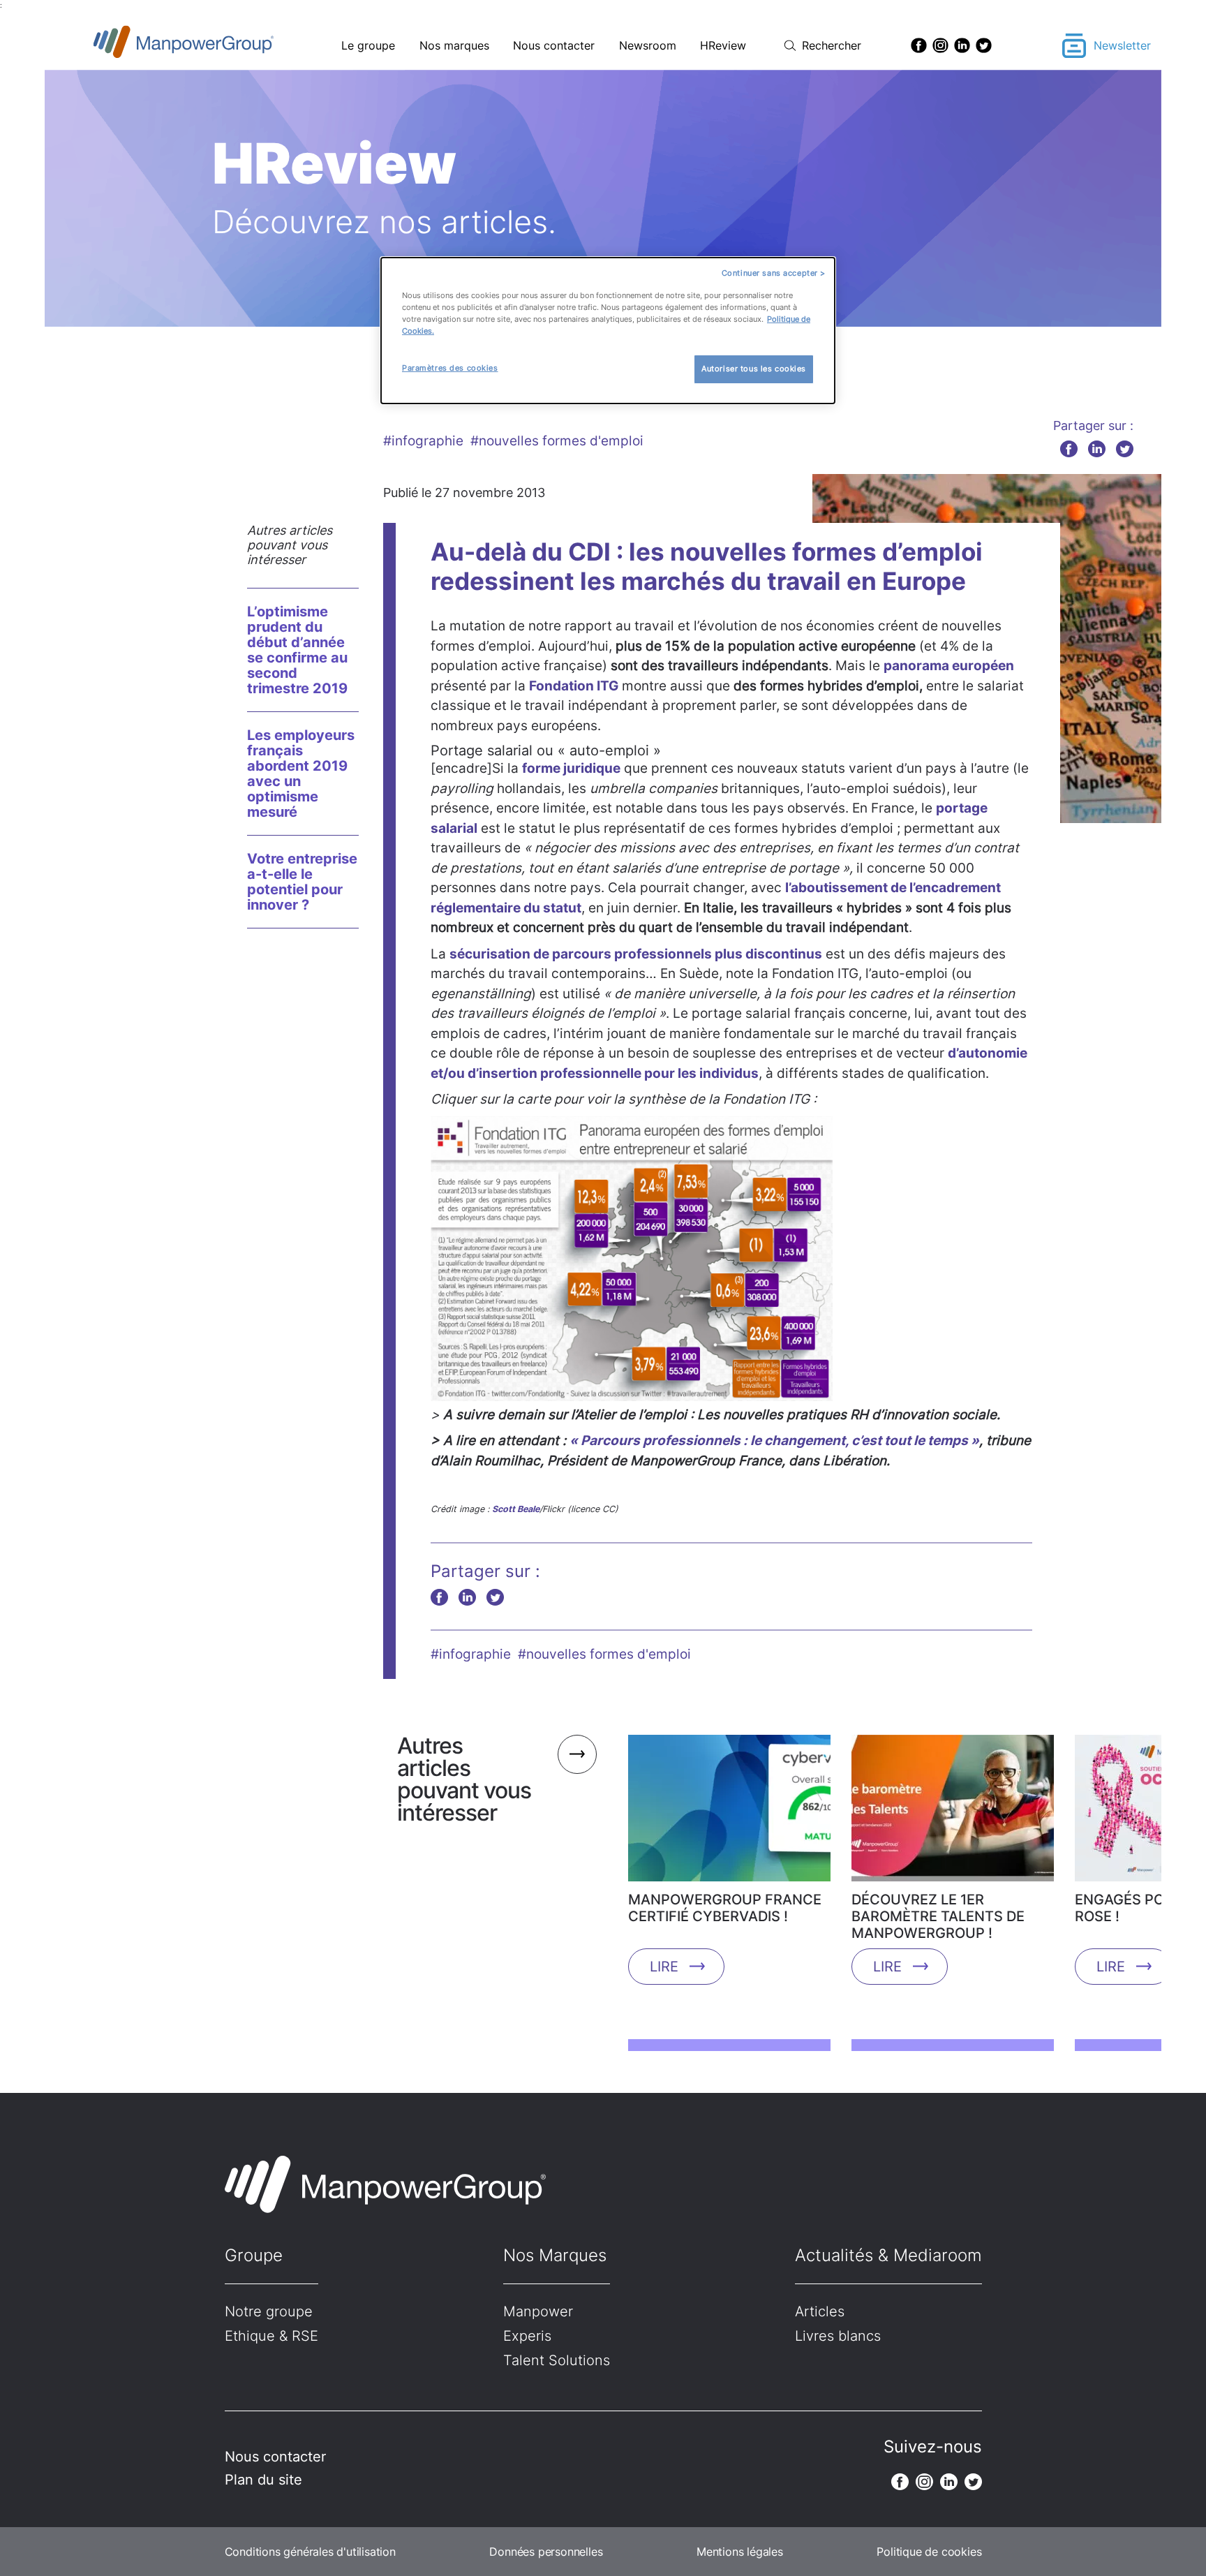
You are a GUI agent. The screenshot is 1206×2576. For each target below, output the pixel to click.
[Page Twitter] (984, 45)
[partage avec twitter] (1125, 449)
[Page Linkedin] (962, 45)
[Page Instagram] (940, 45)
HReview (723, 45)
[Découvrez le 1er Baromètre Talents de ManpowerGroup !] (953, 1813)
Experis (527, 2336)
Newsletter (1122, 45)
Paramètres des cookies (450, 368)
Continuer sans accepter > (774, 273)
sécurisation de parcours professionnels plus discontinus (636, 954)
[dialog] (608, 331)
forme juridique (571, 768)
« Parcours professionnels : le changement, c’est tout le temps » (774, 1441)
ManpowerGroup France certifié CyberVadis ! (725, 1908)
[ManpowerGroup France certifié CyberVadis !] (729, 1813)
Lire (664, 1967)
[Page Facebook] (919, 45)
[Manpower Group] (216, 46)
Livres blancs (838, 2336)
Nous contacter (554, 45)
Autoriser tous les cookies (754, 369)
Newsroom (648, 45)
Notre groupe (269, 2311)
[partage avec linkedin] (1097, 449)
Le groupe (368, 45)
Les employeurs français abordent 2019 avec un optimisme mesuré (301, 773)
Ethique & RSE (271, 2336)
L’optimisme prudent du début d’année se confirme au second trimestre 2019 (297, 650)
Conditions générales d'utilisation (310, 2552)
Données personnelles (546, 2552)
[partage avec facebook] (1069, 449)
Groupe (254, 2255)
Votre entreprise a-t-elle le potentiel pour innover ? (302, 882)
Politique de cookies (929, 2552)
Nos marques (454, 45)
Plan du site (263, 2480)
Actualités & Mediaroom (888, 2255)
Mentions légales (740, 2552)
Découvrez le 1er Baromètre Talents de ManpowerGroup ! (938, 1916)
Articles (820, 2311)
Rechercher (832, 45)
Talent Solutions (557, 2360)
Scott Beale (516, 1509)
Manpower (538, 2311)
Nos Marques (555, 2255)
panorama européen (949, 666)
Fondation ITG (574, 686)
